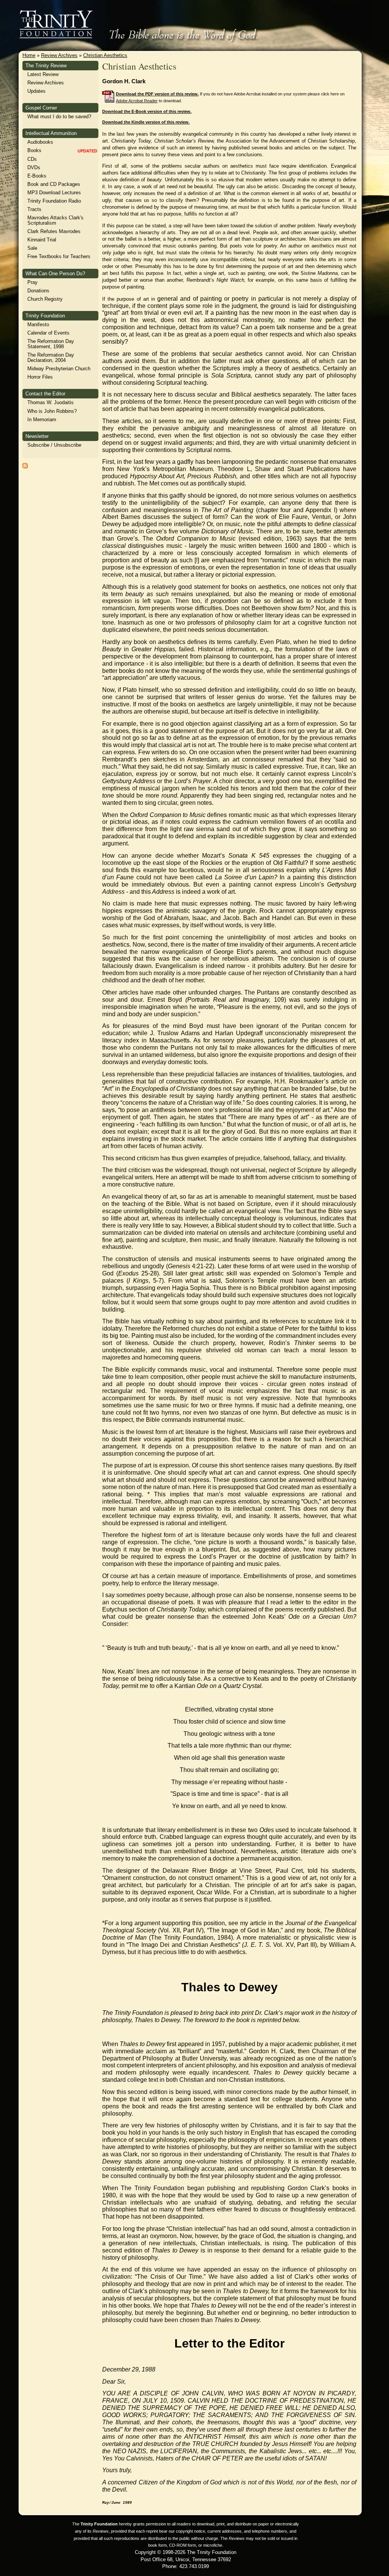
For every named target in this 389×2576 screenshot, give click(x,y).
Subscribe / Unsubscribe (54, 445)
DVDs (34, 167)
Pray (32, 282)
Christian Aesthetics (105, 55)
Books (34, 150)
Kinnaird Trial (42, 240)
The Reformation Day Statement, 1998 (51, 344)
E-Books (37, 176)
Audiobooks (40, 142)
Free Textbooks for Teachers (59, 256)
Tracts (34, 209)
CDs (32, 159)
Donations (38, 291)
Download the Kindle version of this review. (146, 122)
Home (29, 55)
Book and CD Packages (54, 184)
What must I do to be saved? (59, 117)
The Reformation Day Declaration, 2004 (51, 358)
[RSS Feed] (25, 467)
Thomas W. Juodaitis (51, 402)
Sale (32, 248)
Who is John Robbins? (52, 411)
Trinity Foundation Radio (54, 201)
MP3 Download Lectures (54, 193)
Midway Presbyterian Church (59, 369)
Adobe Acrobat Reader (137, 101)
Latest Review (43, 74)
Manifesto (38, 324)
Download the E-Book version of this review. (147, 111)
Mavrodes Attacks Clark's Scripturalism (55, 220)
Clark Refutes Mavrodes (54, 231)
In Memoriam (42, 420)
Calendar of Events (48, 333)
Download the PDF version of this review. (157, 94)
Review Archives (59, 55)
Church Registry (45, 299)
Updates (36, 91)
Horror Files (40, 377)
